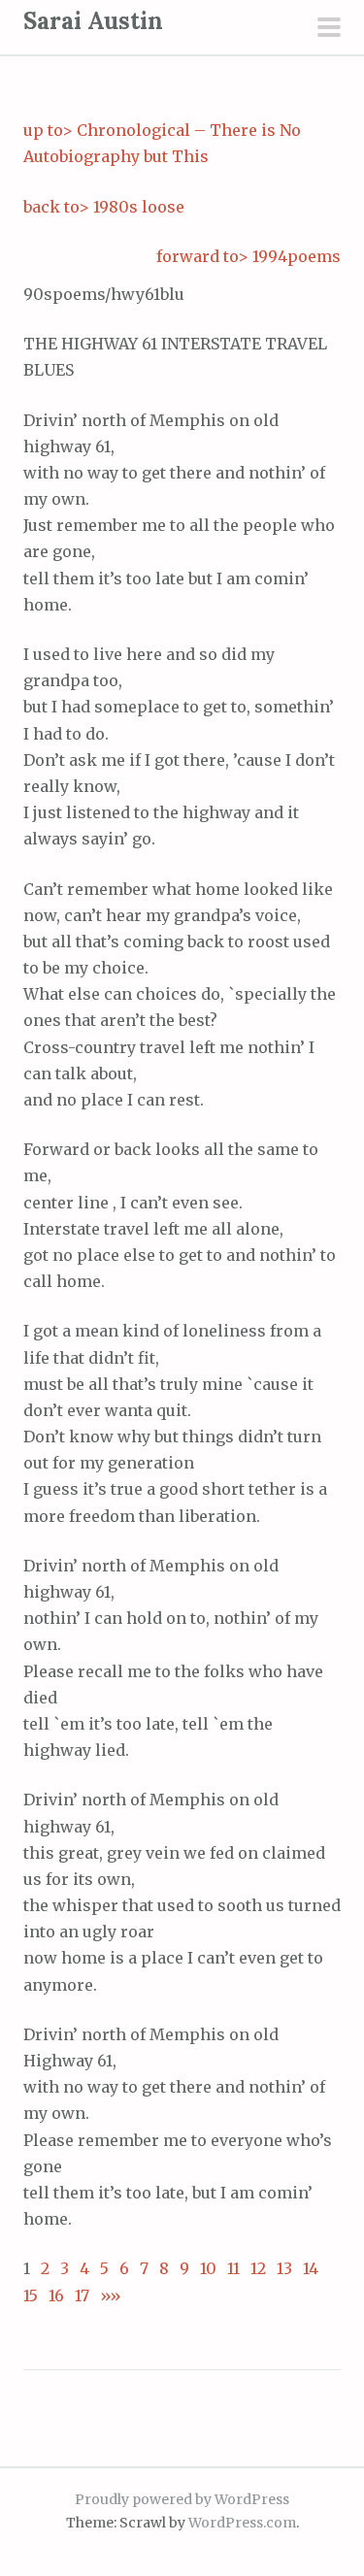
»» (105, 2295)
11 (233, 2268)
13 (284, 2268)
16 (56, 2295)
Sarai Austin (93, 21)
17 (82, 2295)
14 (311, 2268)
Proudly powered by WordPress (182, 2499)
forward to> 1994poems (248, 256)
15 (31, 2295)
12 (258, 2268)
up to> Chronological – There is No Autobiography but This (162, 143)
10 (208, 2268)
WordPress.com (242, 2523)
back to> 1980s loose (104, 207)
